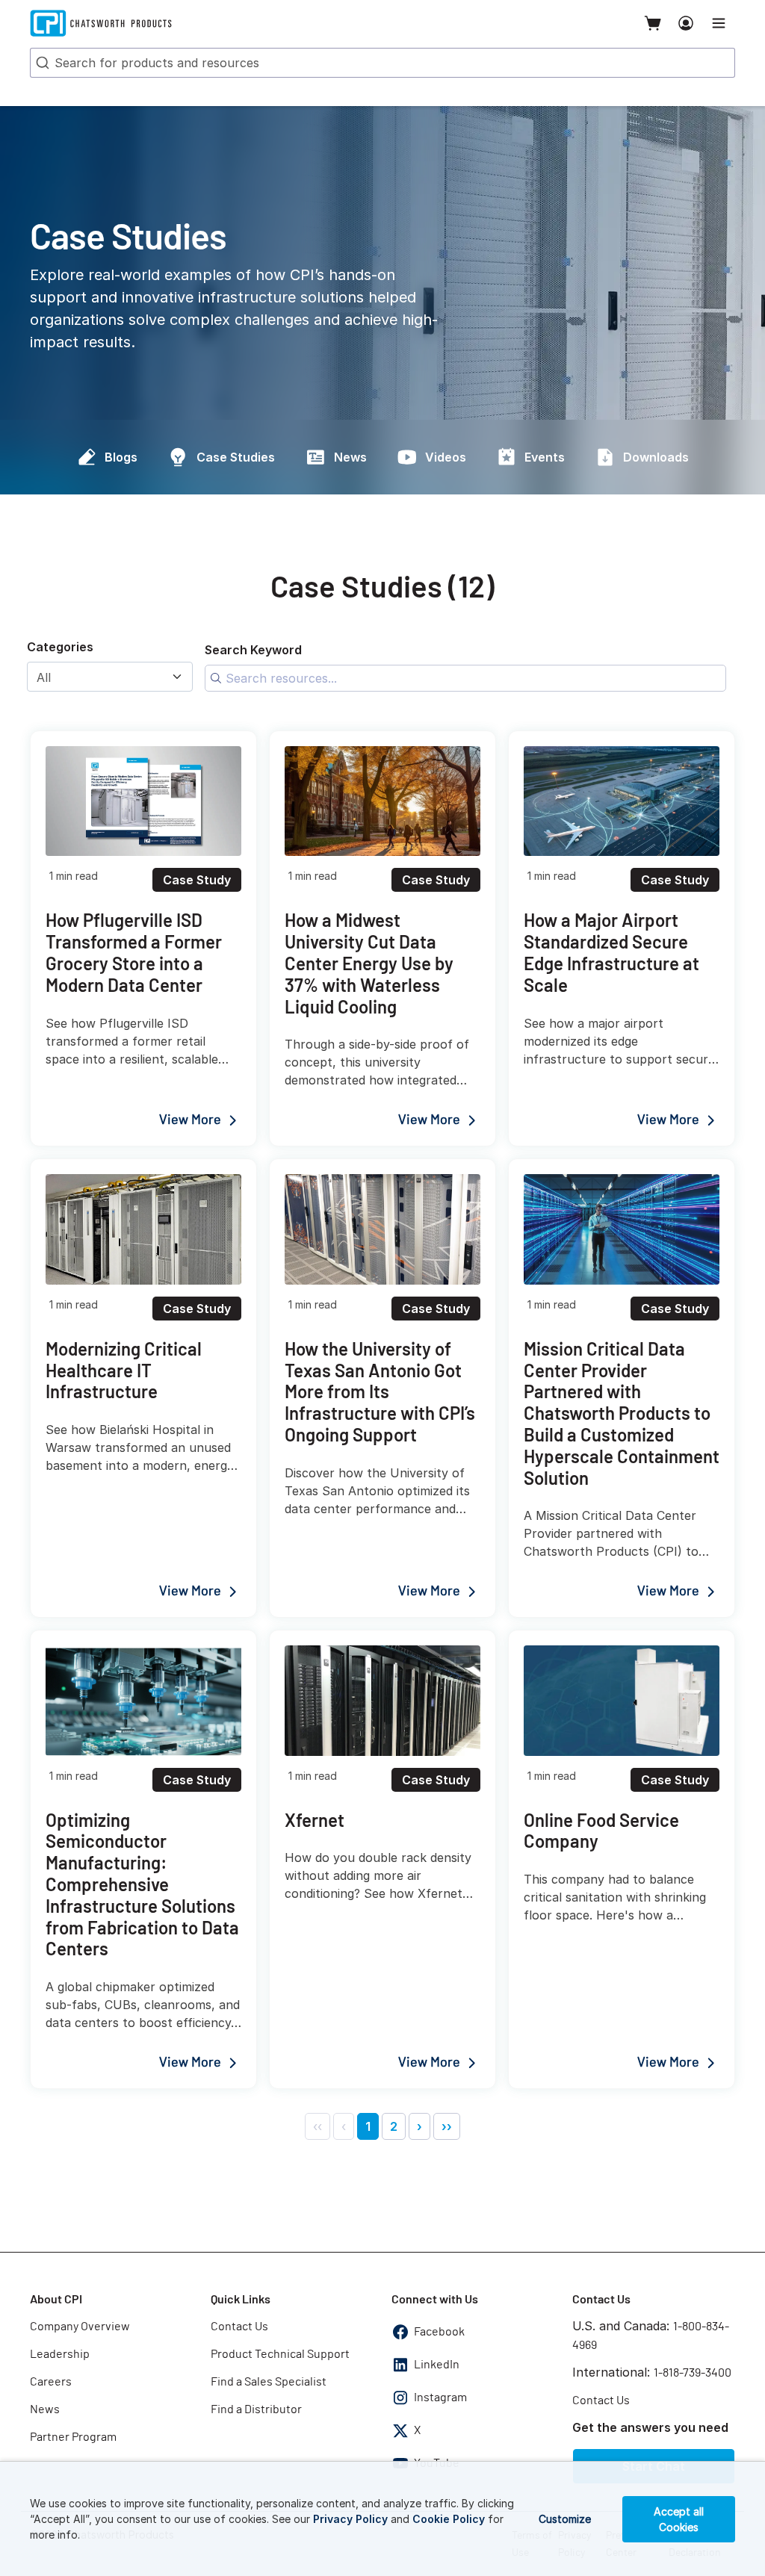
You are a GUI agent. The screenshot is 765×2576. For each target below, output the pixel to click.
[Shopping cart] (653, 23)
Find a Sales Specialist (269, 2382)
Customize (565, 2519)
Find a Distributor (256, 2409)
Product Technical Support (280, 2354)
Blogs (121, 457)
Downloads (656, 457)
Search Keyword (253, 650)
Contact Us (239, 2327)
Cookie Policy (449, 2519)
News (350, 457)
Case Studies (236, 457)
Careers (51, 2382)
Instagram (440, 2397)
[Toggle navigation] (719, 23)
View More (190, 1120)
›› (447, 2126)
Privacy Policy (350, 2519)
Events (545, 457)
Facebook (439, 2332)
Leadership (60, 2354)
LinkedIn (437, 2365)
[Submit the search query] (216, 678)
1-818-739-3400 (693, 2373)
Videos (446, 457)
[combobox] (382, 63)
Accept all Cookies (679, 2519)
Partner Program (73, 2437)
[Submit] (41, 63)
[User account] (686, 23)
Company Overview (80, 2327)
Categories (60, 647)
